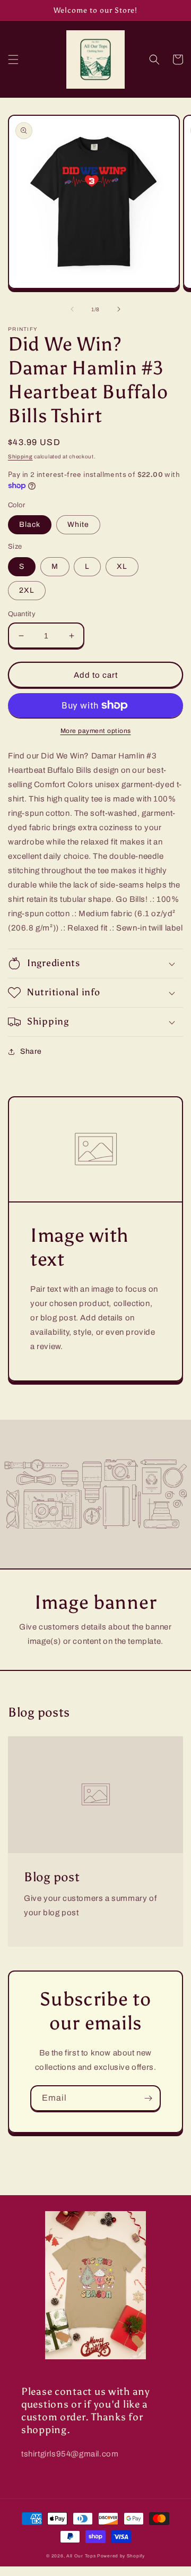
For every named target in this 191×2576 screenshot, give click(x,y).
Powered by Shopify (121, 2556)
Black (30, 524)
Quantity (22, 614)
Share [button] (31, 1051)
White (78, 524)
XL (122, 566)
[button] (13, 59)
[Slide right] (119, 309)
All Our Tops (81, 2556)
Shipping (20, 457)
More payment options (96, 731)
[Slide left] (72, 309)
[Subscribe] (148, 2098)
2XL (27, 590)
